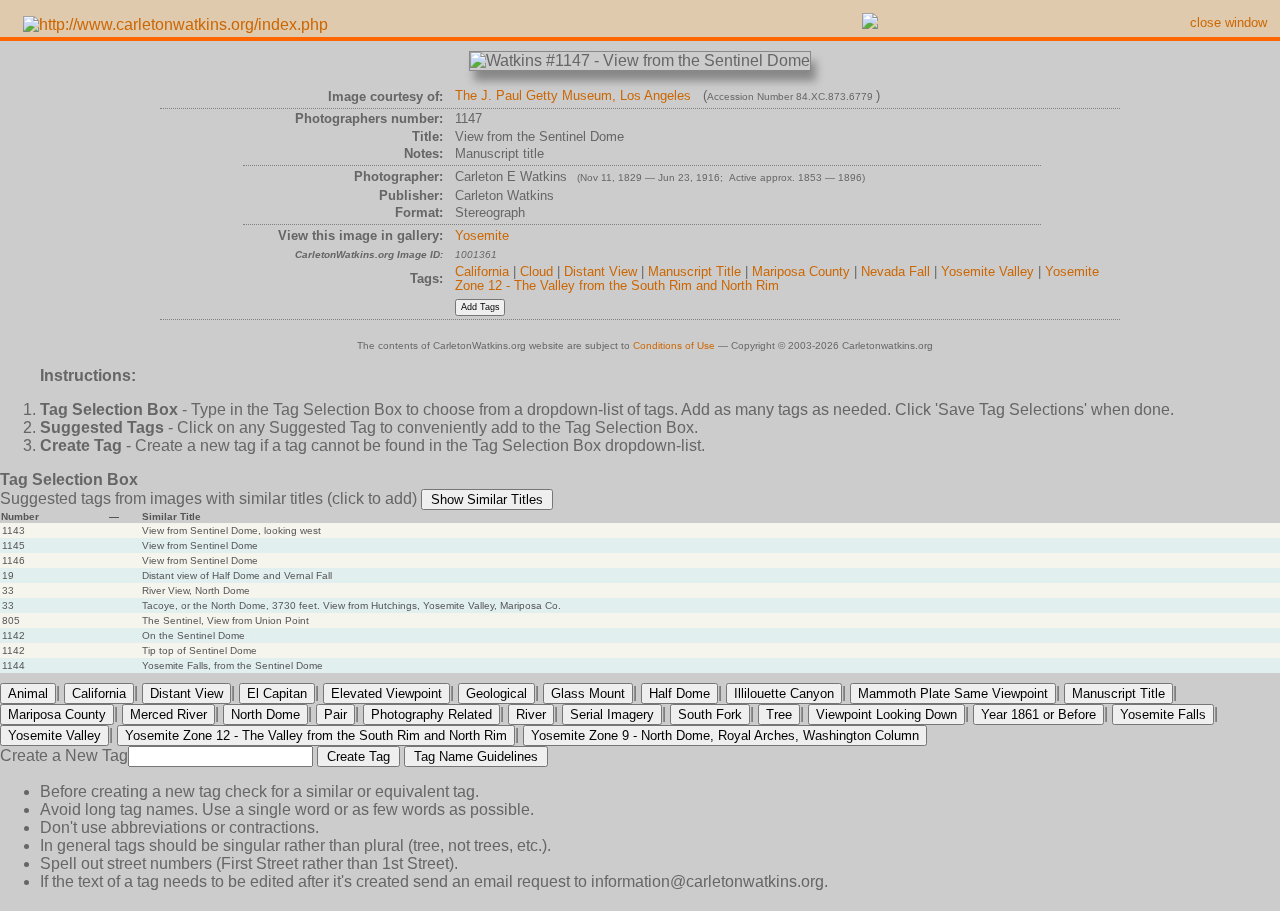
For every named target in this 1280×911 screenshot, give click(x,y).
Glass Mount (588, 693)
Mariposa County (801, 271)
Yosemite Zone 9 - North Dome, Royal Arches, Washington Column (725, 735)
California (482, 271)
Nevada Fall (895, 271)
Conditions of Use (674, 345)
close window (1228, 22)
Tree (779, 714)
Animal (28, 693)
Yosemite (482, 235)
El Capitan (277, 693)
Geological (496, 693)
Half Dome (679, 693)
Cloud (536, 271)
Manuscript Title (694, 271)
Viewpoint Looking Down (886, 714)
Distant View (600, 271)
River (531, 714)
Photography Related (431, 714)
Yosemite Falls (1163, 714)
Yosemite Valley (987, 271)
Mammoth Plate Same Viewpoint (953, 693)
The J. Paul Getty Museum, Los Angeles (573, 95)
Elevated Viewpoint (386, 693)
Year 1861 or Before (1038, 714)
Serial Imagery (612, 714)
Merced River (168, 714)
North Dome (265, 714)
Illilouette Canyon (784, 693)
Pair (335, 714)
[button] (487, 499)
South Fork (710, 714)
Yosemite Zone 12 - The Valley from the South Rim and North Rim (777, 278)
